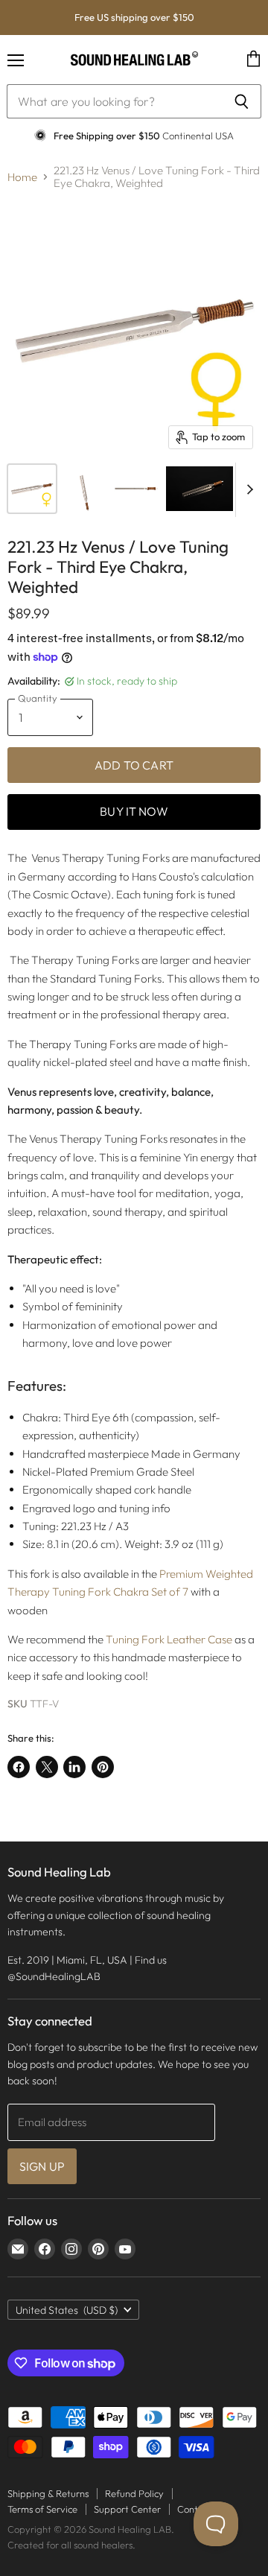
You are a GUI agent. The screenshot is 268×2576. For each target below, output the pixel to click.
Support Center (127, 2509)
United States (67, 2310)
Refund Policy (134, 2493)
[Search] (242, 101)
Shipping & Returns (48, 2493)
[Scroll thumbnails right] (247, 490)
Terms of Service (42, 2509)
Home (22, 177)
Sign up (42, 2166)
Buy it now (134, 811)
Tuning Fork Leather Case (169, 1639)
